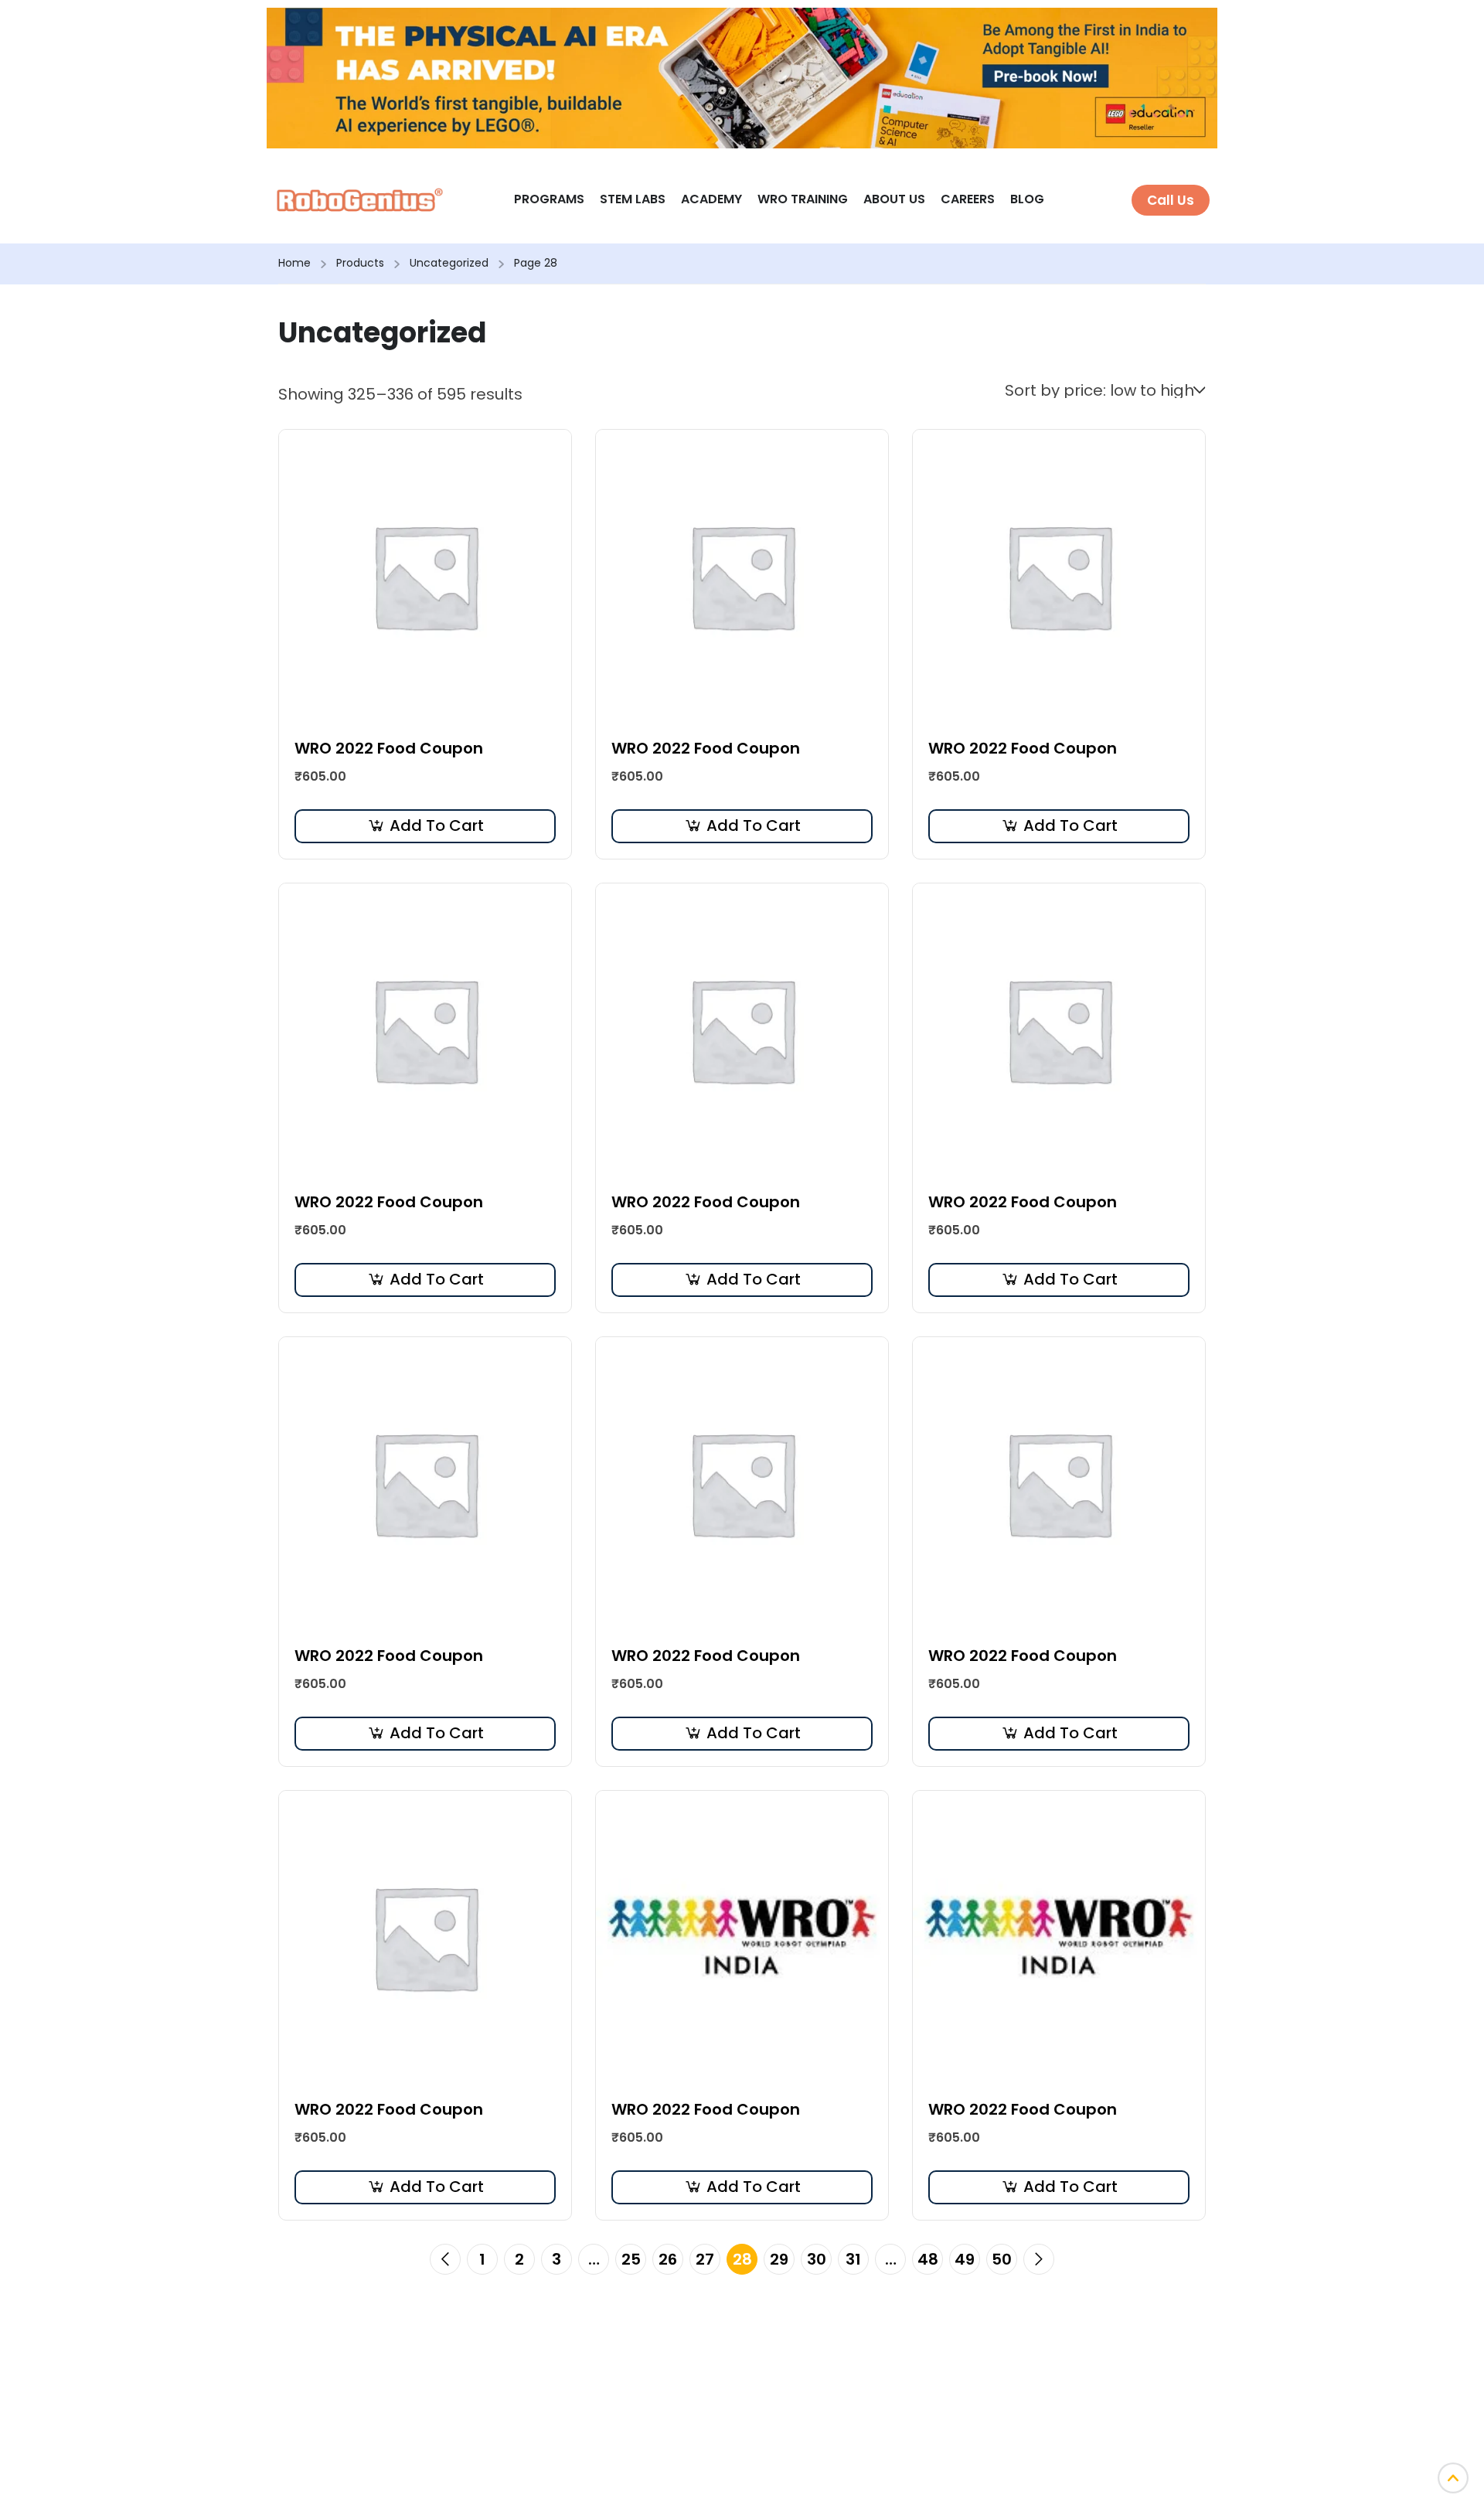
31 (853, 2259)
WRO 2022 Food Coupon (389, 748)
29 (779, 2259)
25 (631, 2259)
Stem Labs (633, 199)
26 (668, 2259)
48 (928, 2259)
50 (1002, 2259)
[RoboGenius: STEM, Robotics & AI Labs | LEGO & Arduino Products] (360, 199)
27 (705, 2259)
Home (294, 263)
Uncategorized (449, 263)
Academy (711, 199)
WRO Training (803, 199)
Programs (549, 199)
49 (965, 2259)
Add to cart (437, 825)
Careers (968, 199)
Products (360, 263)
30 (817, 2259)
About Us (894, 199)
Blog (1027, 199)
